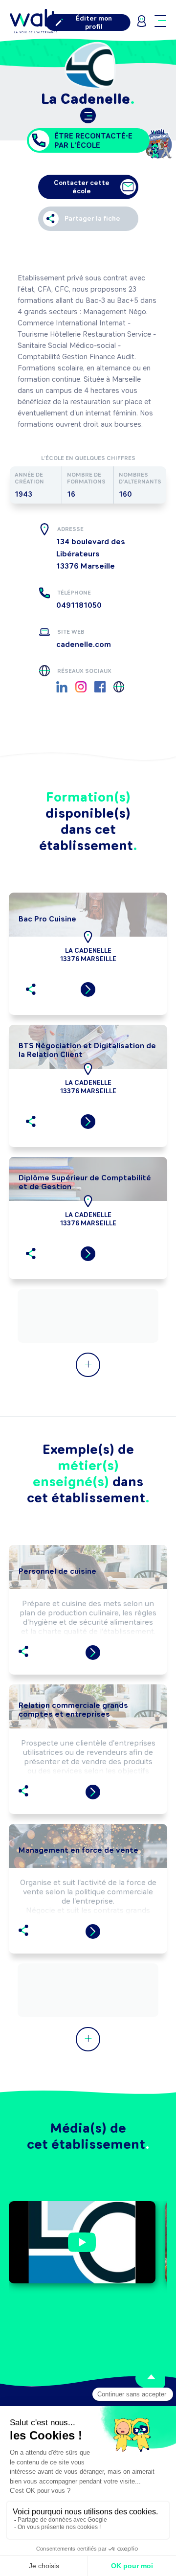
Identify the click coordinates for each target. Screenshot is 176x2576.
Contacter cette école (82, 187)
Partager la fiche (92, 218)
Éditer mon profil (94, 23)
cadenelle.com (84, 644)
